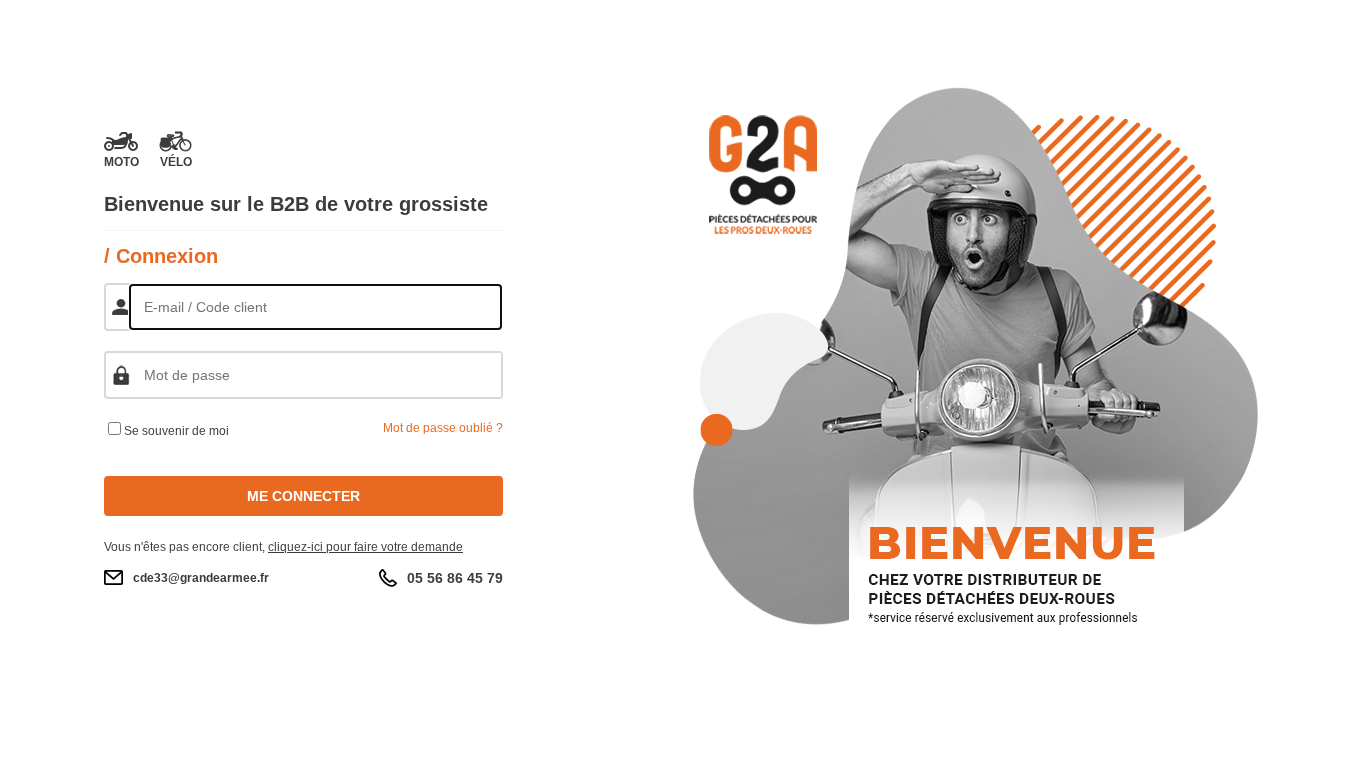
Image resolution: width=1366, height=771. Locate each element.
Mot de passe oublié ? (443, 428)
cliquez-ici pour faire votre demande (365, 547)
